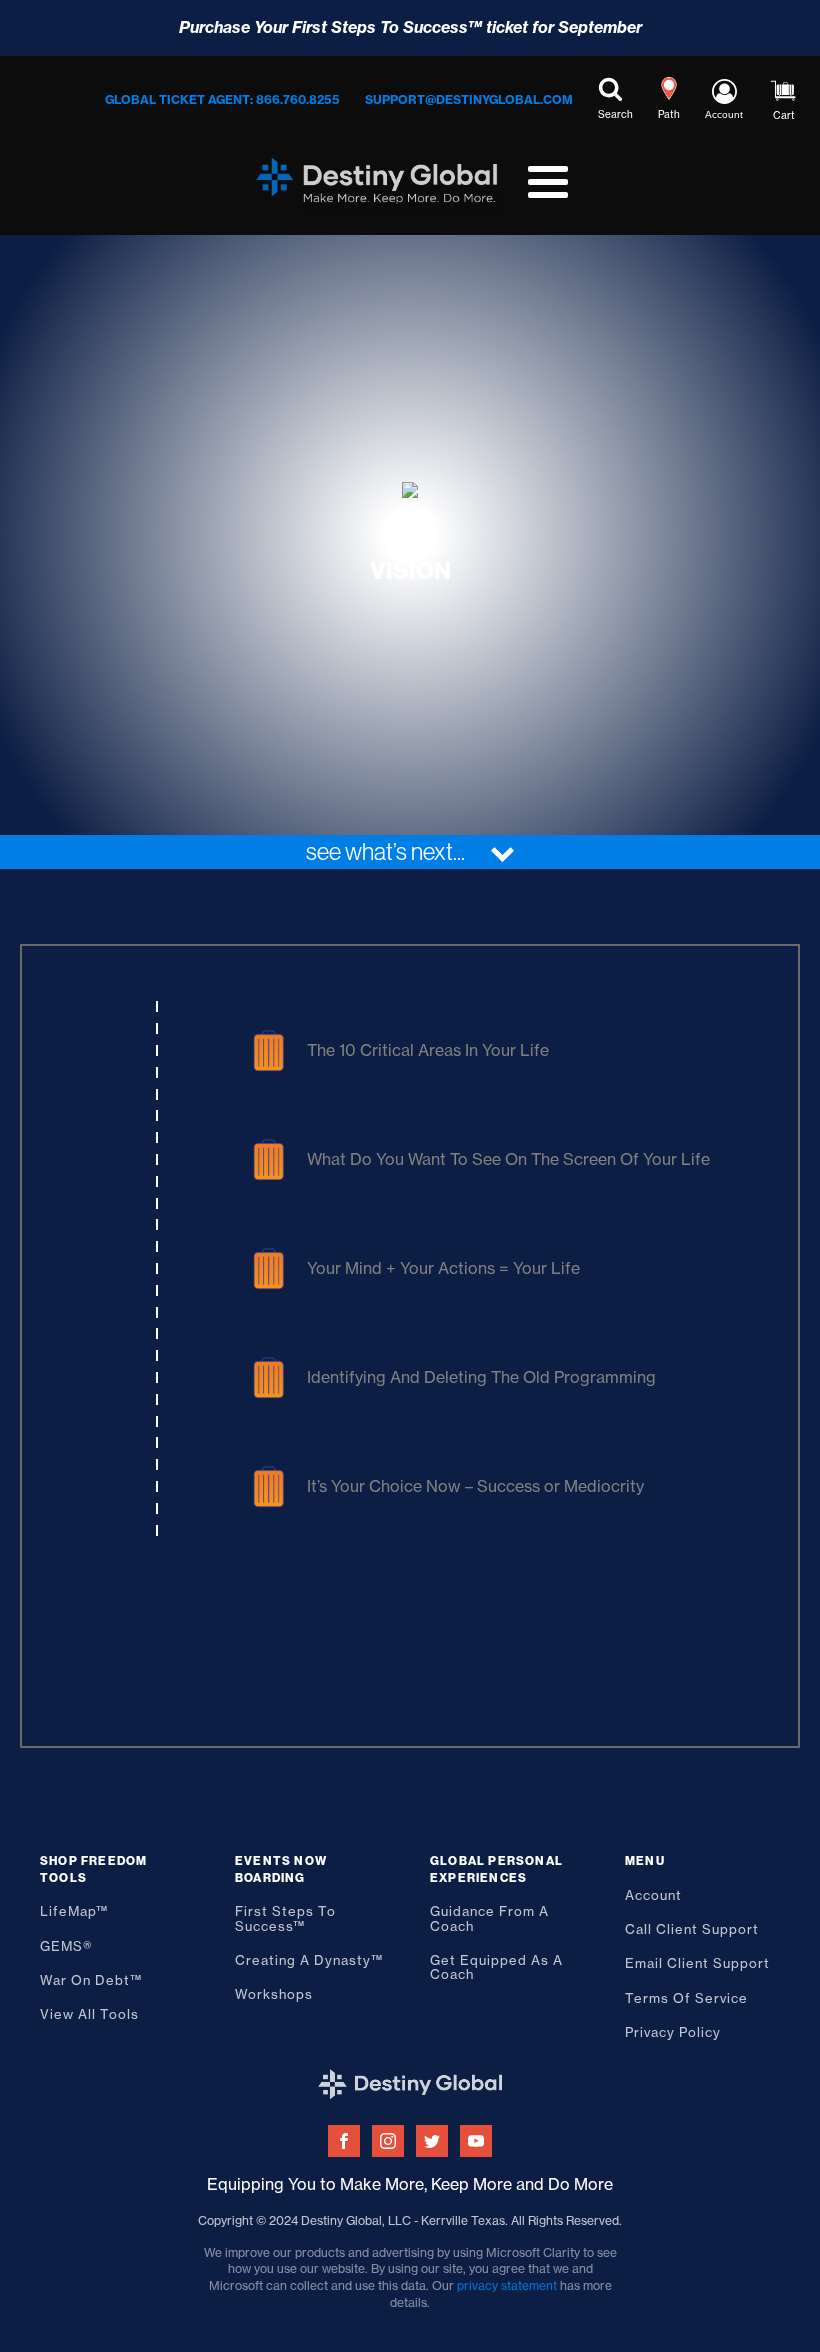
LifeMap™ (74, 1911)
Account (653, 1895)
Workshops (274, 1994)
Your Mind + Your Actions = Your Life (443, 1268)
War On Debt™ (91, 1980)
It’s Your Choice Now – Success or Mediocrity (475, 1486)
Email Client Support (697, 1963)
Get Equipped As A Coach (496, 1967)
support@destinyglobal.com (469, 99)
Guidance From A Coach (489, 1918)
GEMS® (66, 1946)
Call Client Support (692, 1929)
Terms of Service (686, 1998)
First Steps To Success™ (285, 1918)
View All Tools (89, 2014)
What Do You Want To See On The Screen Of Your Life (508, 1159)
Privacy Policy (673, 2032)
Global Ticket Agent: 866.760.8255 (222, 99)
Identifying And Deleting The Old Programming (481, 1377)
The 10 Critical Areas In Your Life (428, 1050)
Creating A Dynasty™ (309, 1960)
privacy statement (507, 2285)
